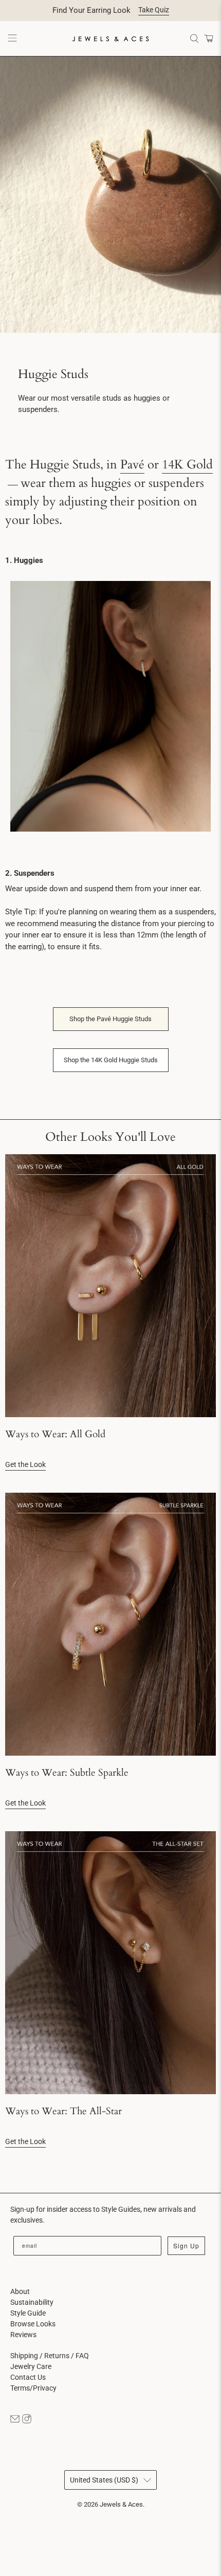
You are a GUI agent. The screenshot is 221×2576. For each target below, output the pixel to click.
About (20, 2291)
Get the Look (25, 1464)
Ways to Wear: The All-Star (63, 2111)
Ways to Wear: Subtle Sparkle (67, 1773)
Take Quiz (154, 10)
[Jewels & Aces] (111, 39)
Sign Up (186, 2245)
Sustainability (32, 2302)
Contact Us (28, 2377)
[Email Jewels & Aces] (15, 2421)
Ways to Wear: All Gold (55, 1434)
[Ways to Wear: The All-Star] (110, 1963)
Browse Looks (33, 2324)
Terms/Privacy (33, 2388)
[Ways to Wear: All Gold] (110, 1286)
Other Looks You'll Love (110, 1137)
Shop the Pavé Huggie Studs (110, 1019)
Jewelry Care (31, 2366)
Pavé (132, 465)
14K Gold (187, 465)
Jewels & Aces (121, 2504)
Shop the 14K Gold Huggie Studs (111, 1060)
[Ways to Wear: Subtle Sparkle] (110, 1624)
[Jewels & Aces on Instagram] (27, 2421)
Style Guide (28, 2313)
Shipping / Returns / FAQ (50, 2356)
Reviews (23, 2335)
